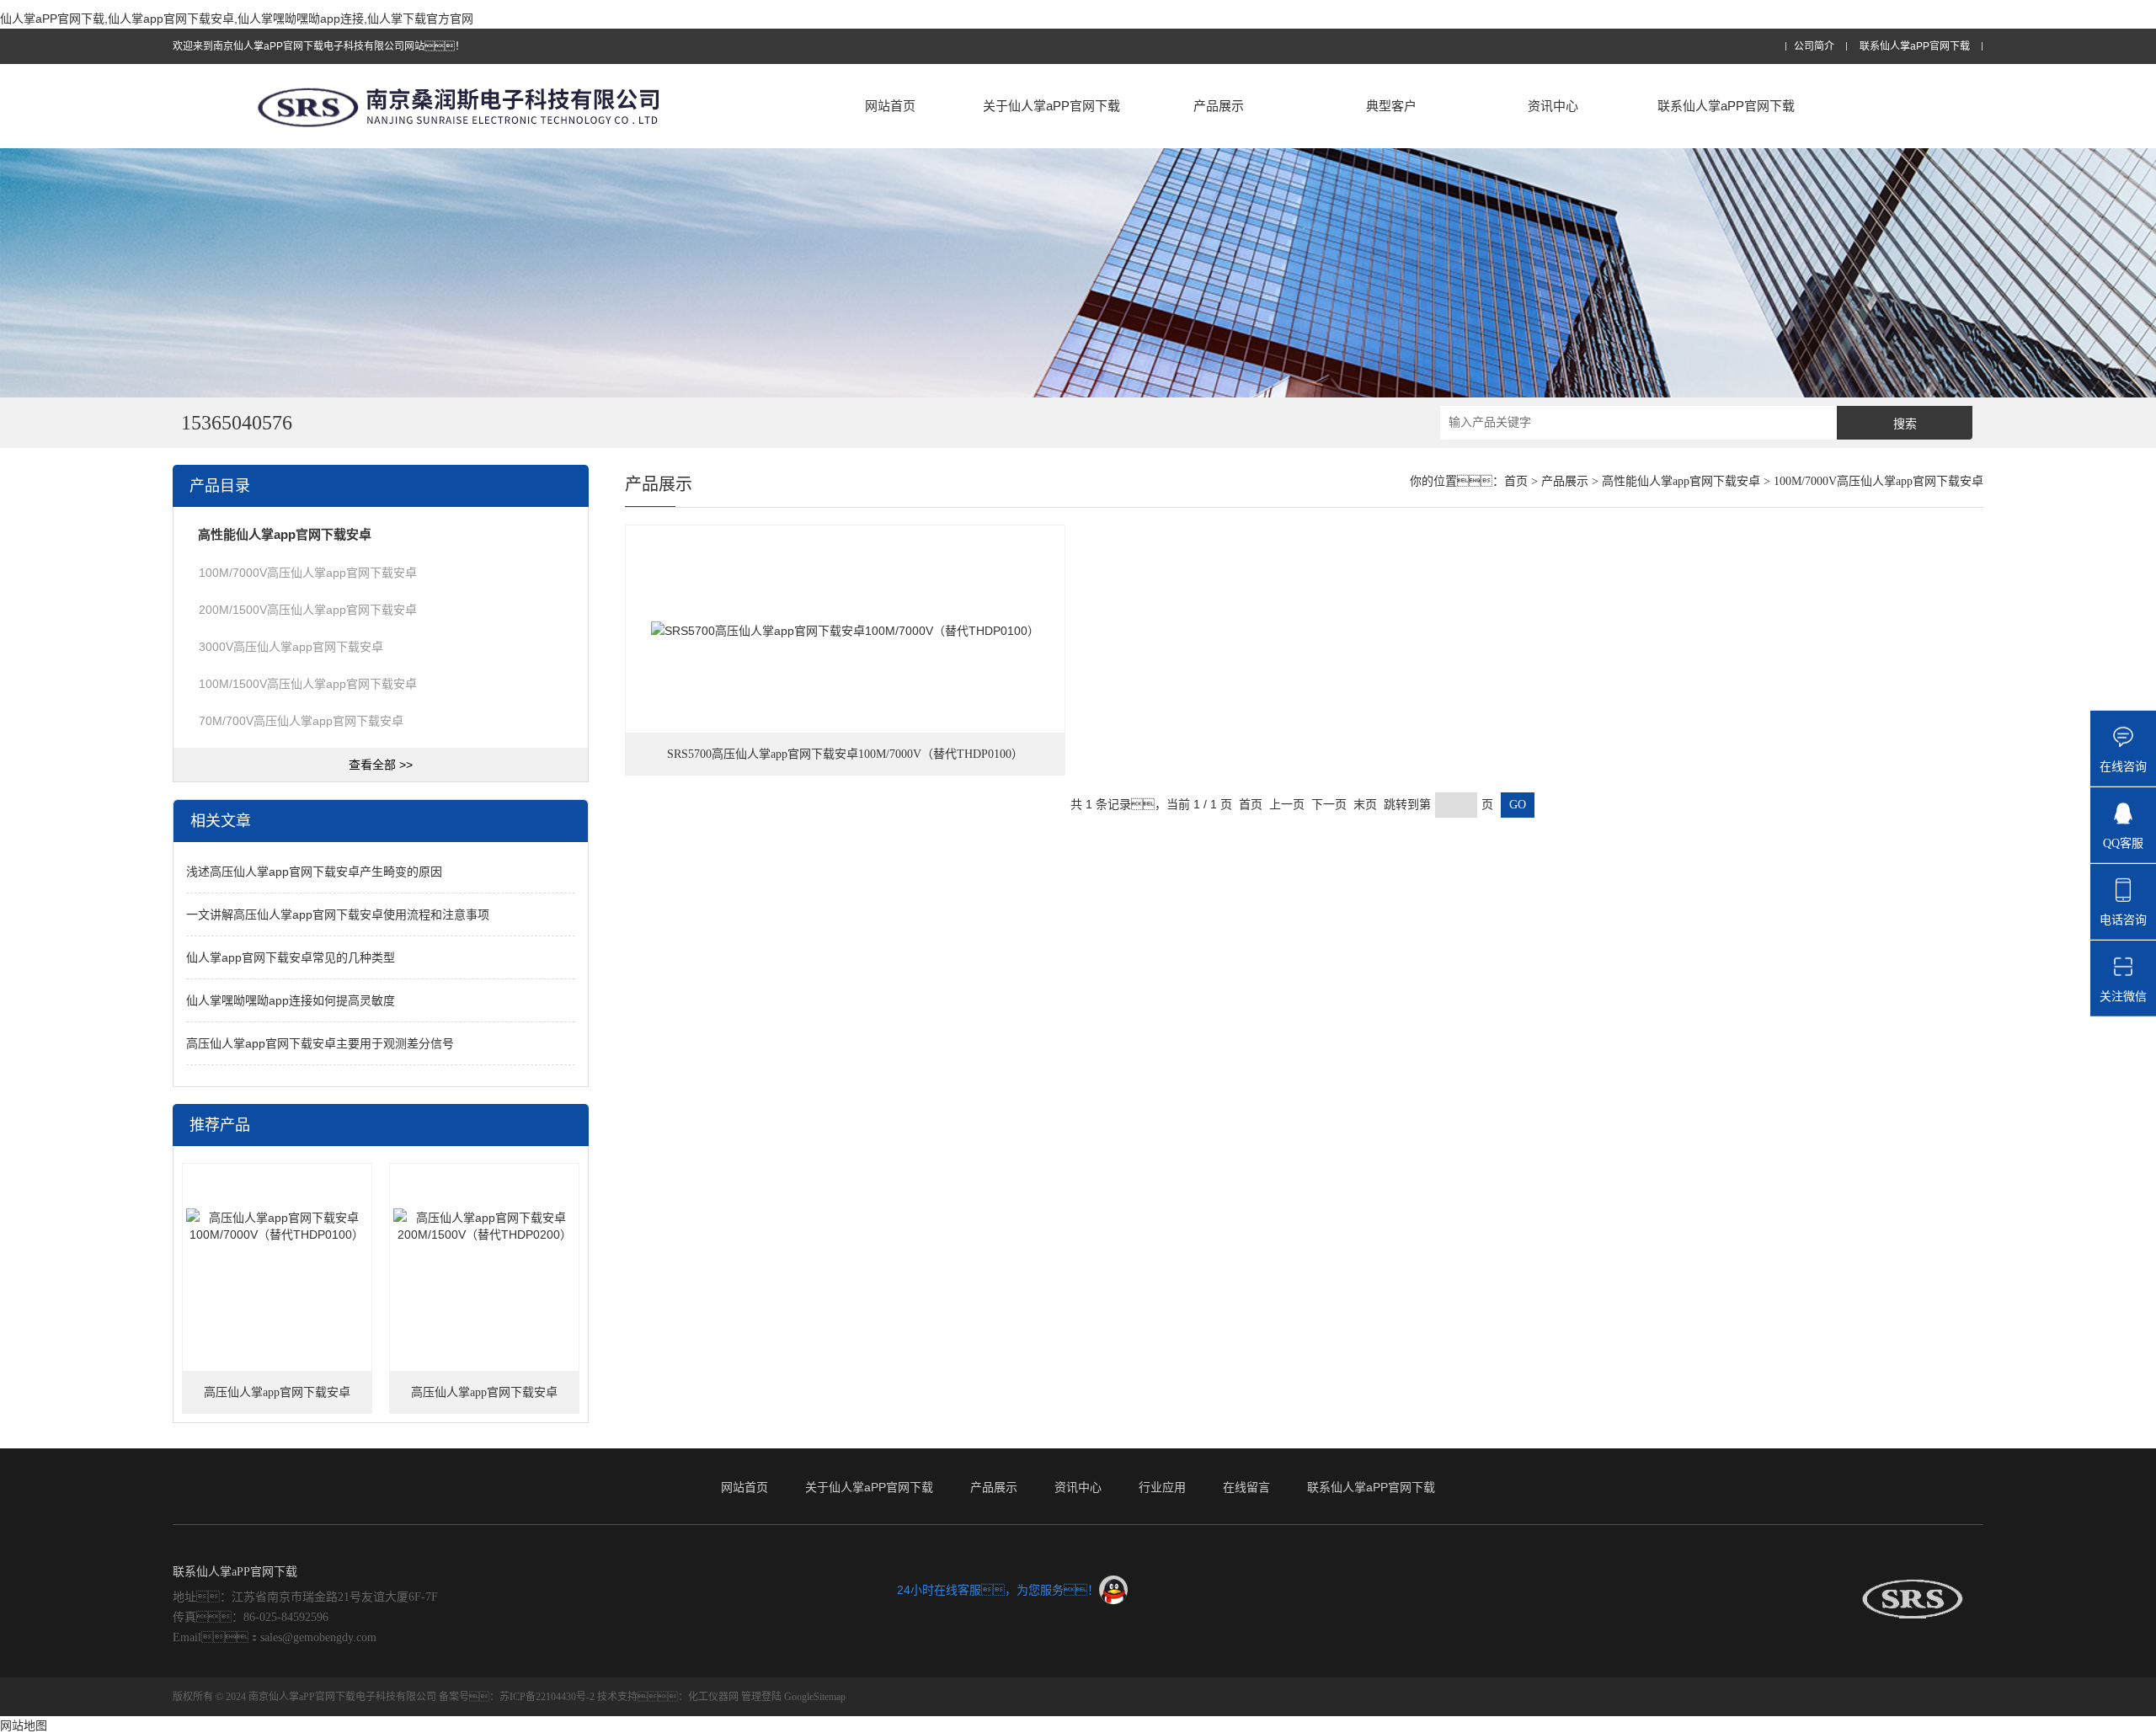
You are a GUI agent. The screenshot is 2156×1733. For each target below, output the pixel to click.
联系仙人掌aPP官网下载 (1915, 47)
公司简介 (1814, 47)
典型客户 (1391, 106)
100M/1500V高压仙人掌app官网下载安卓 (308, 684)
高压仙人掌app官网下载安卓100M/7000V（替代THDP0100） (277, 1400)
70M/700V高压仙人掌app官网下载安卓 (301, 721)
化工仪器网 (713, 1697)
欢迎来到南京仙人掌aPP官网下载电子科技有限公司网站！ (319, 46)
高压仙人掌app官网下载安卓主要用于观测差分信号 (320, 1043)
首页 (1516, 481)
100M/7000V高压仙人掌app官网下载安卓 (308, 573)
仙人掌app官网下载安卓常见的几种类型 (291, 957)
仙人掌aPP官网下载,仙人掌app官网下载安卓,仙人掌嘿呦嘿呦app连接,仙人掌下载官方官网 (237, 19)
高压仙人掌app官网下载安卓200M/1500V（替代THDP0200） (484, 1400)
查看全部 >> (381, 765)
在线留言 (1246, 1487)
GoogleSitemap (815, 1697)
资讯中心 (1553, 106)
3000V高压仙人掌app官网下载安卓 (291, 647)
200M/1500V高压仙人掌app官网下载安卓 (308, 610)
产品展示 (1219, 106)
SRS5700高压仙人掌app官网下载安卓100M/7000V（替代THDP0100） (845, 754)
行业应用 (1162, 1487)
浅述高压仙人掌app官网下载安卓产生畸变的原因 (314, 872)
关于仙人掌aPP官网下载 (1051, 106)
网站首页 (890, 106)
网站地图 (24, 1725)
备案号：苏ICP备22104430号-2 (517, 1697)
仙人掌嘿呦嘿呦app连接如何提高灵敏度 (291, 1000)
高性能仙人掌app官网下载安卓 (1681, 481)
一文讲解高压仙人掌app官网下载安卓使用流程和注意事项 (338, 914)
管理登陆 (761, 1697)
